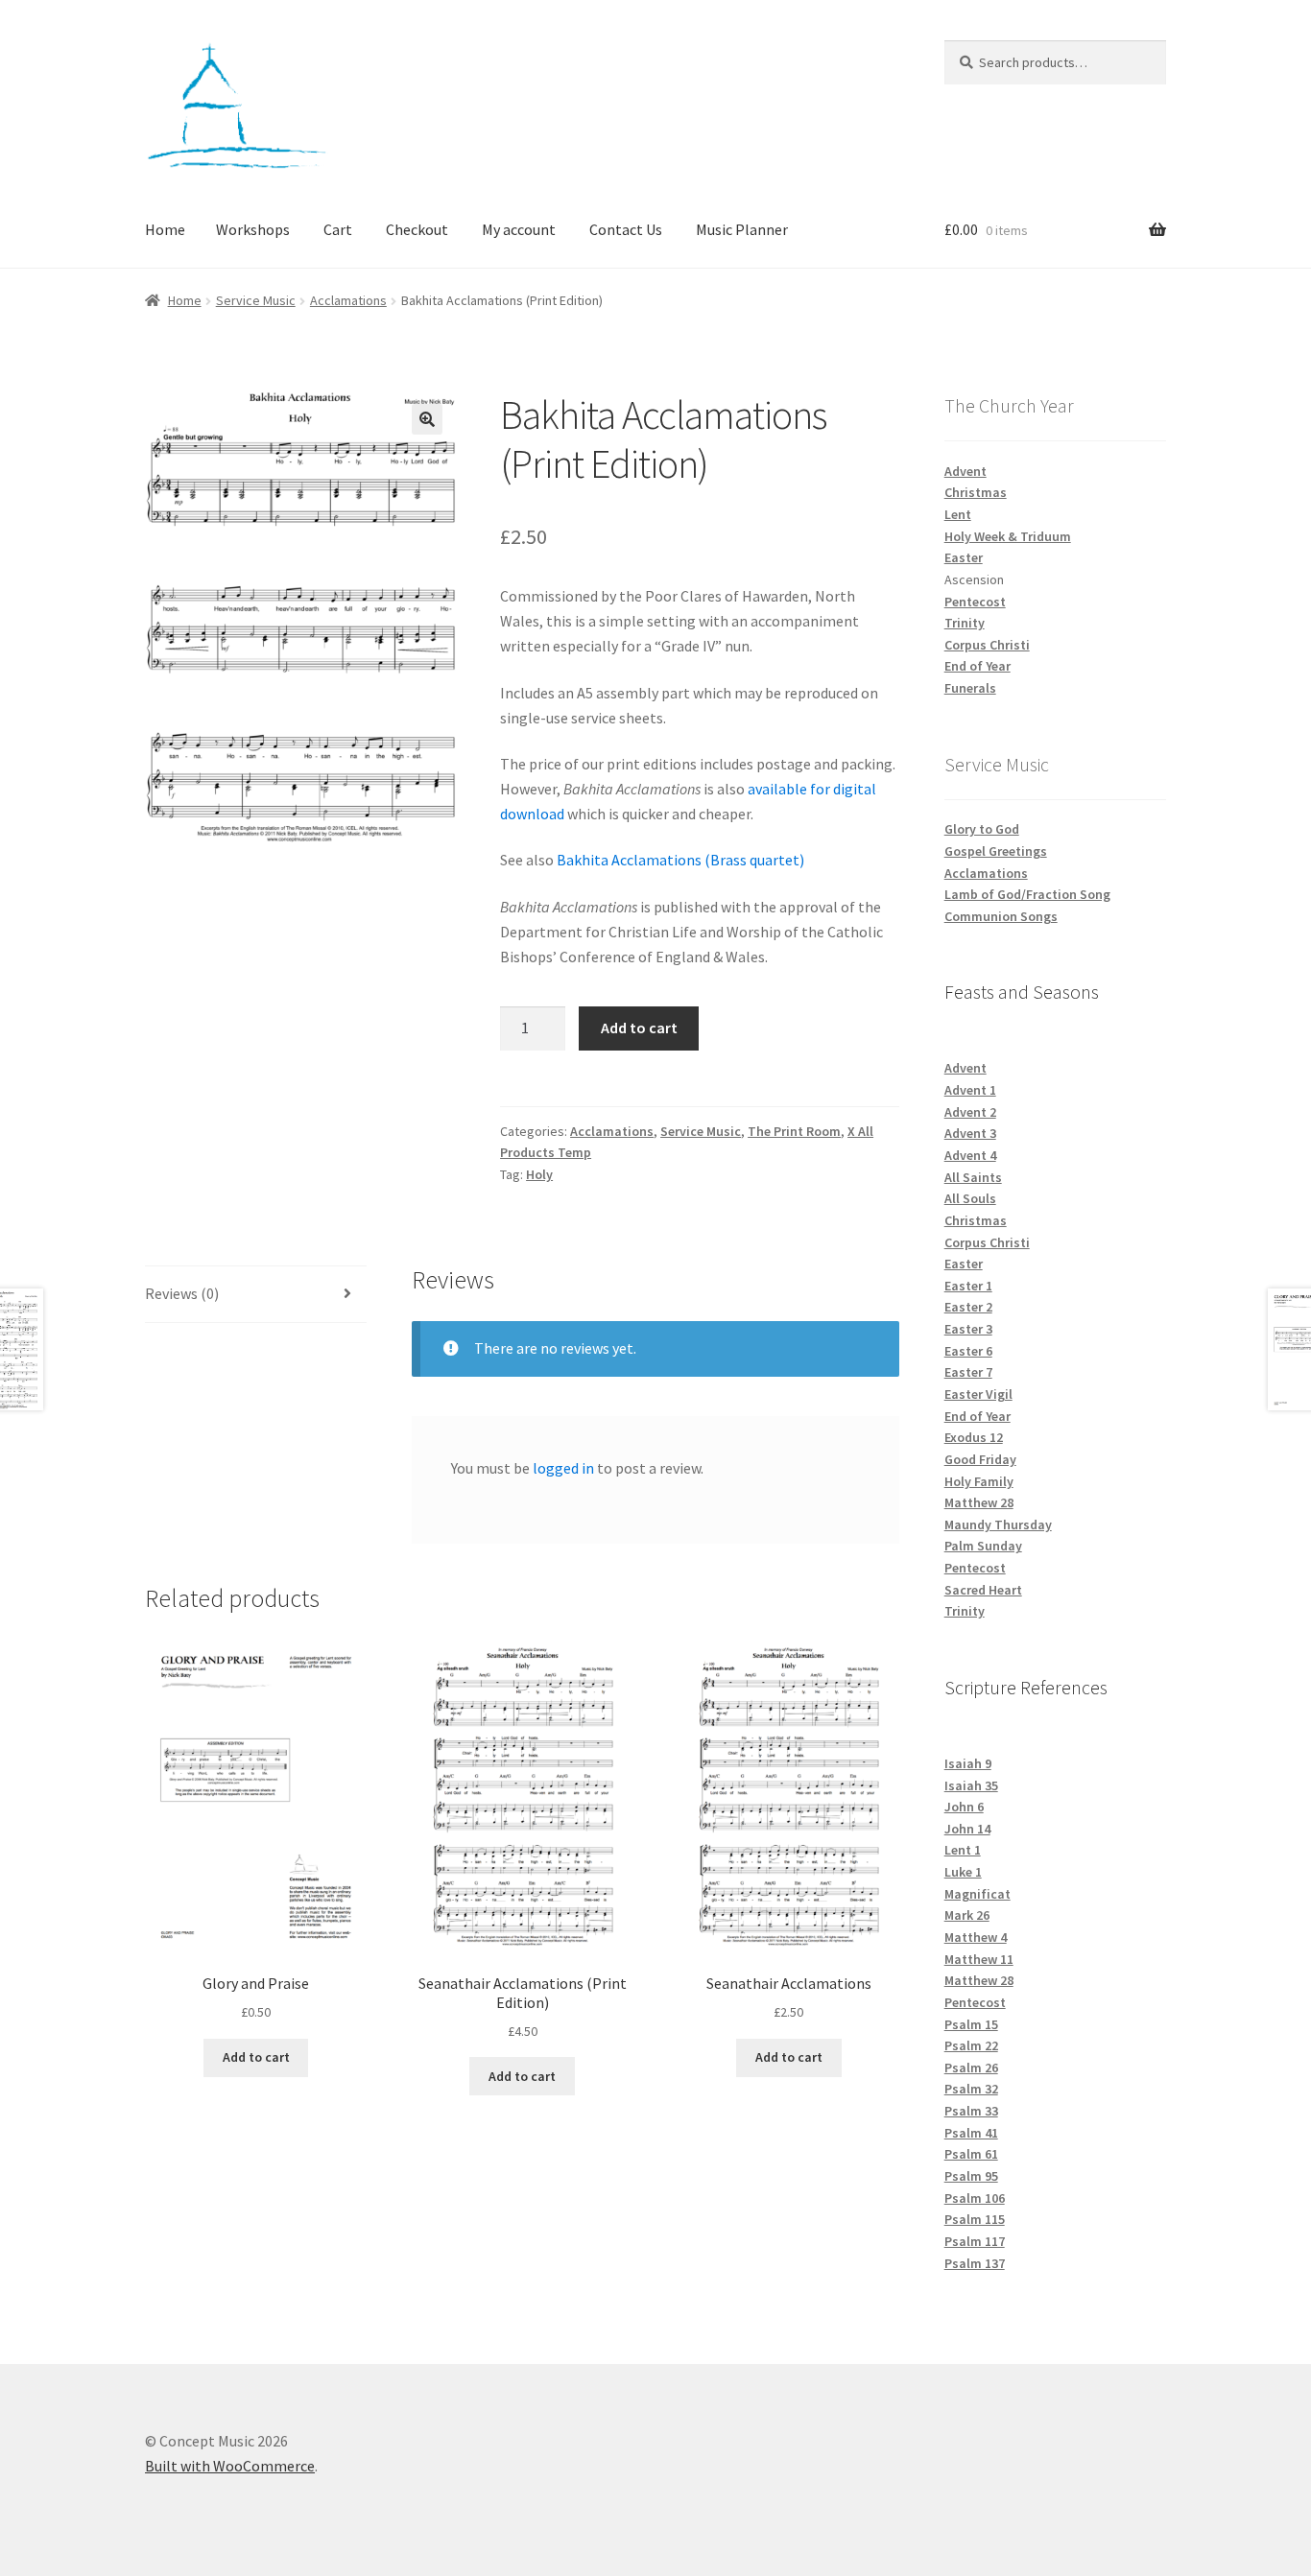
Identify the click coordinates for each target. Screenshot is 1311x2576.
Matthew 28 (979, 1502)
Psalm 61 (971, 2154)
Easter (964, 557)
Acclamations (348, 300)
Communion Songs (1001, 916)
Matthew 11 (979, 1959)
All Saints (973, 1177)
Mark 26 (967, 1915)
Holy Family (979, 1481)
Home (165, 229)
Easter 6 (968, 1351)
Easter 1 (968, 1286)
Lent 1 (963, 1850)
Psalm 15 (971, 2024)
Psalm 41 (971, 2133)
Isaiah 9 (968, 1763)
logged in (563, 1468)
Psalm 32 (971, 2089)
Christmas (976, 492)
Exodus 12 (974, 1437)
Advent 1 (970, 1090)
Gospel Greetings (996, 851)
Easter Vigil (978, 1394)
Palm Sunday (983, 1546)
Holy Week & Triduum (1008, 536)
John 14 (967, 1829)
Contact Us (626, 229)
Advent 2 (970, 1112)
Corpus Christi (987, 645)
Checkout (417, 229)
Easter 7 (968, 1372)
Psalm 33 (971, 2111)
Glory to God (982, 829)
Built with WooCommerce (230, 2466)
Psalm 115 (975, 2219)
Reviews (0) (182, 1293)
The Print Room (794, 1131)
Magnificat (977, 1894)
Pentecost (975, 602)
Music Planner (742, 229)
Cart (338, 229)
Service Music (256, 300)
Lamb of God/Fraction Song (1027, 894)
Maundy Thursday (998, 1524)
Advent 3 (970, 1133)
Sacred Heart (983, 1590)
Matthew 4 (976, 1937)
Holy (539, 1174)
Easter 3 (968, 1329)
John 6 (964, 1807)
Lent (958, 514)
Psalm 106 (975, 2198)
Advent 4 (970, 1155)
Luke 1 (963, 1872)
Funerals (970, 688)
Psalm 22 (971, 2045)
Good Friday (980, 1459)
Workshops (253, 229)
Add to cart (639, 1028)
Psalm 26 (971, 2068)
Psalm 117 (975, 2241)
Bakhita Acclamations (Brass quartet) (680, 860)
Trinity (965, 623)
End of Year (977, 666)
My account (519, 229)
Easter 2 (968, 1307)
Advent (965, 471)
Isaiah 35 (971, 1785)
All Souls (970, 1198)
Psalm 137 (975, 2263)
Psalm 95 (971, 2176)
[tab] (256, 1295)
